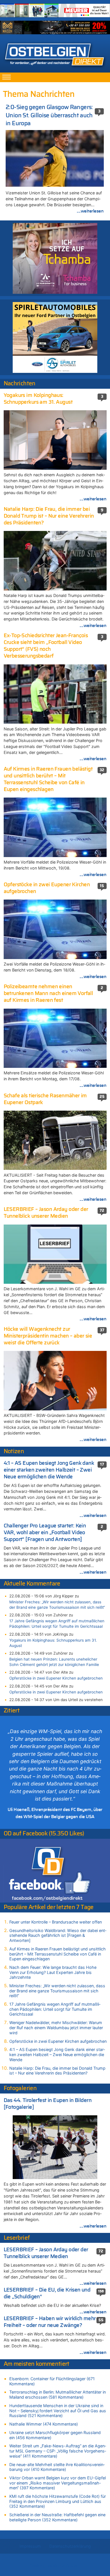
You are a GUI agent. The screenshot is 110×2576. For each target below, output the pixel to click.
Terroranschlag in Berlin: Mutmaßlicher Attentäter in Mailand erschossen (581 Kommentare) (58, 2395)
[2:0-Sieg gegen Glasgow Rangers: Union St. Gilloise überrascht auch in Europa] (55, 158)
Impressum (30, 2546)
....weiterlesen (90, 211)
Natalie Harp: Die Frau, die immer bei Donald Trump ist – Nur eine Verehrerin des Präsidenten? (57, 2071)
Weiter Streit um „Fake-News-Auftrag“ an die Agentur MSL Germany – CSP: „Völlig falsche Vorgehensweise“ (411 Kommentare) (58, 2451)
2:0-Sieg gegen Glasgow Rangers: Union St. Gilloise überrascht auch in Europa (49, 115)
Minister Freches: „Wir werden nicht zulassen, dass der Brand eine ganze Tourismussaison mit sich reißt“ (57, 1605)
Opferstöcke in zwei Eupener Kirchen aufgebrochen (56, 1678)
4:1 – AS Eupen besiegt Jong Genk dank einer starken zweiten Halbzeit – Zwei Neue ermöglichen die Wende (57, 2054)
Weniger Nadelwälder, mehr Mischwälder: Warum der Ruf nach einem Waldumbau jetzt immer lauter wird (56, 2027)
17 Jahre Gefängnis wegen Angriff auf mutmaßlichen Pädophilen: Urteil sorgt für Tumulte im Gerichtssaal (57, 1624)
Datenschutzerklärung (70, 2546)
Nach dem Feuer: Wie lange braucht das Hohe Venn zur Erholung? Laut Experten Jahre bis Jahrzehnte (53, 1972)
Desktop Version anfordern (55, 2566)
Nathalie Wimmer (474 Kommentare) (44, 2424)
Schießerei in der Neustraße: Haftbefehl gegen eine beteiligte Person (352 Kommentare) (57, 2517)
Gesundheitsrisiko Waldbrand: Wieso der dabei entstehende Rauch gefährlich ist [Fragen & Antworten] (58, 1935)
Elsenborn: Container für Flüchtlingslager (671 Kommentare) (52, 2381)
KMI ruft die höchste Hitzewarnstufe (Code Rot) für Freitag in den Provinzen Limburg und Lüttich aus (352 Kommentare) (58, 2501)
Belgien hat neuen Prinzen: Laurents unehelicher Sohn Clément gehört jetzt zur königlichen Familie (54, 1662)
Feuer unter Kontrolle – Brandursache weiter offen (56, 1922)
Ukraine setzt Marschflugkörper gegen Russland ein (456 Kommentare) (55, 2435)
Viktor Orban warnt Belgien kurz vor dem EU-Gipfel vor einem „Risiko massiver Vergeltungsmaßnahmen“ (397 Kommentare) (58, 2483)
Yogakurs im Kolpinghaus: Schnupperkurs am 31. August (53, 1643)
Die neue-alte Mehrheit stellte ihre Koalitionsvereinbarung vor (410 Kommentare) (57, 2467)
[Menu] (6, 77)
